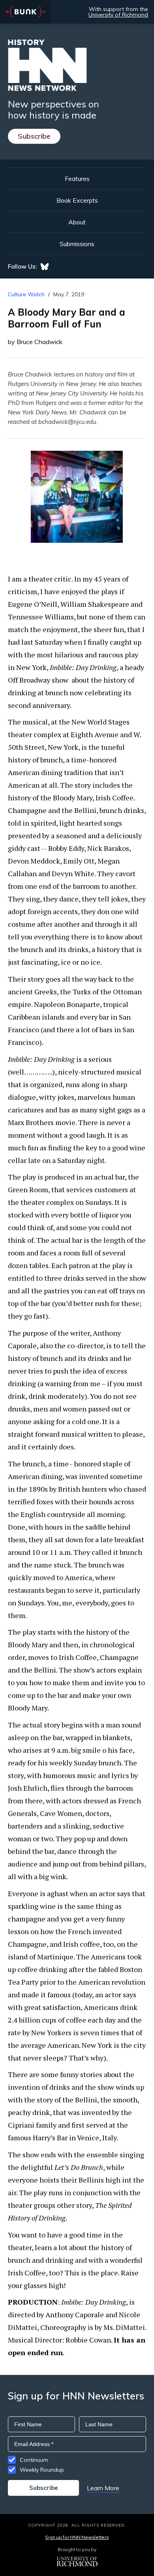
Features (77, 179)
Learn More (103, 2488)
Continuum (34, 2460)
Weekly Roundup (42, 2470)
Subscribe (34, 136)
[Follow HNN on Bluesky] (45, 267)
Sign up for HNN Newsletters (77, 2537)
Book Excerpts (77, 200)
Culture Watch (26, 294)
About (77, 222)
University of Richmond (118, 15)
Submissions (77, 244)
